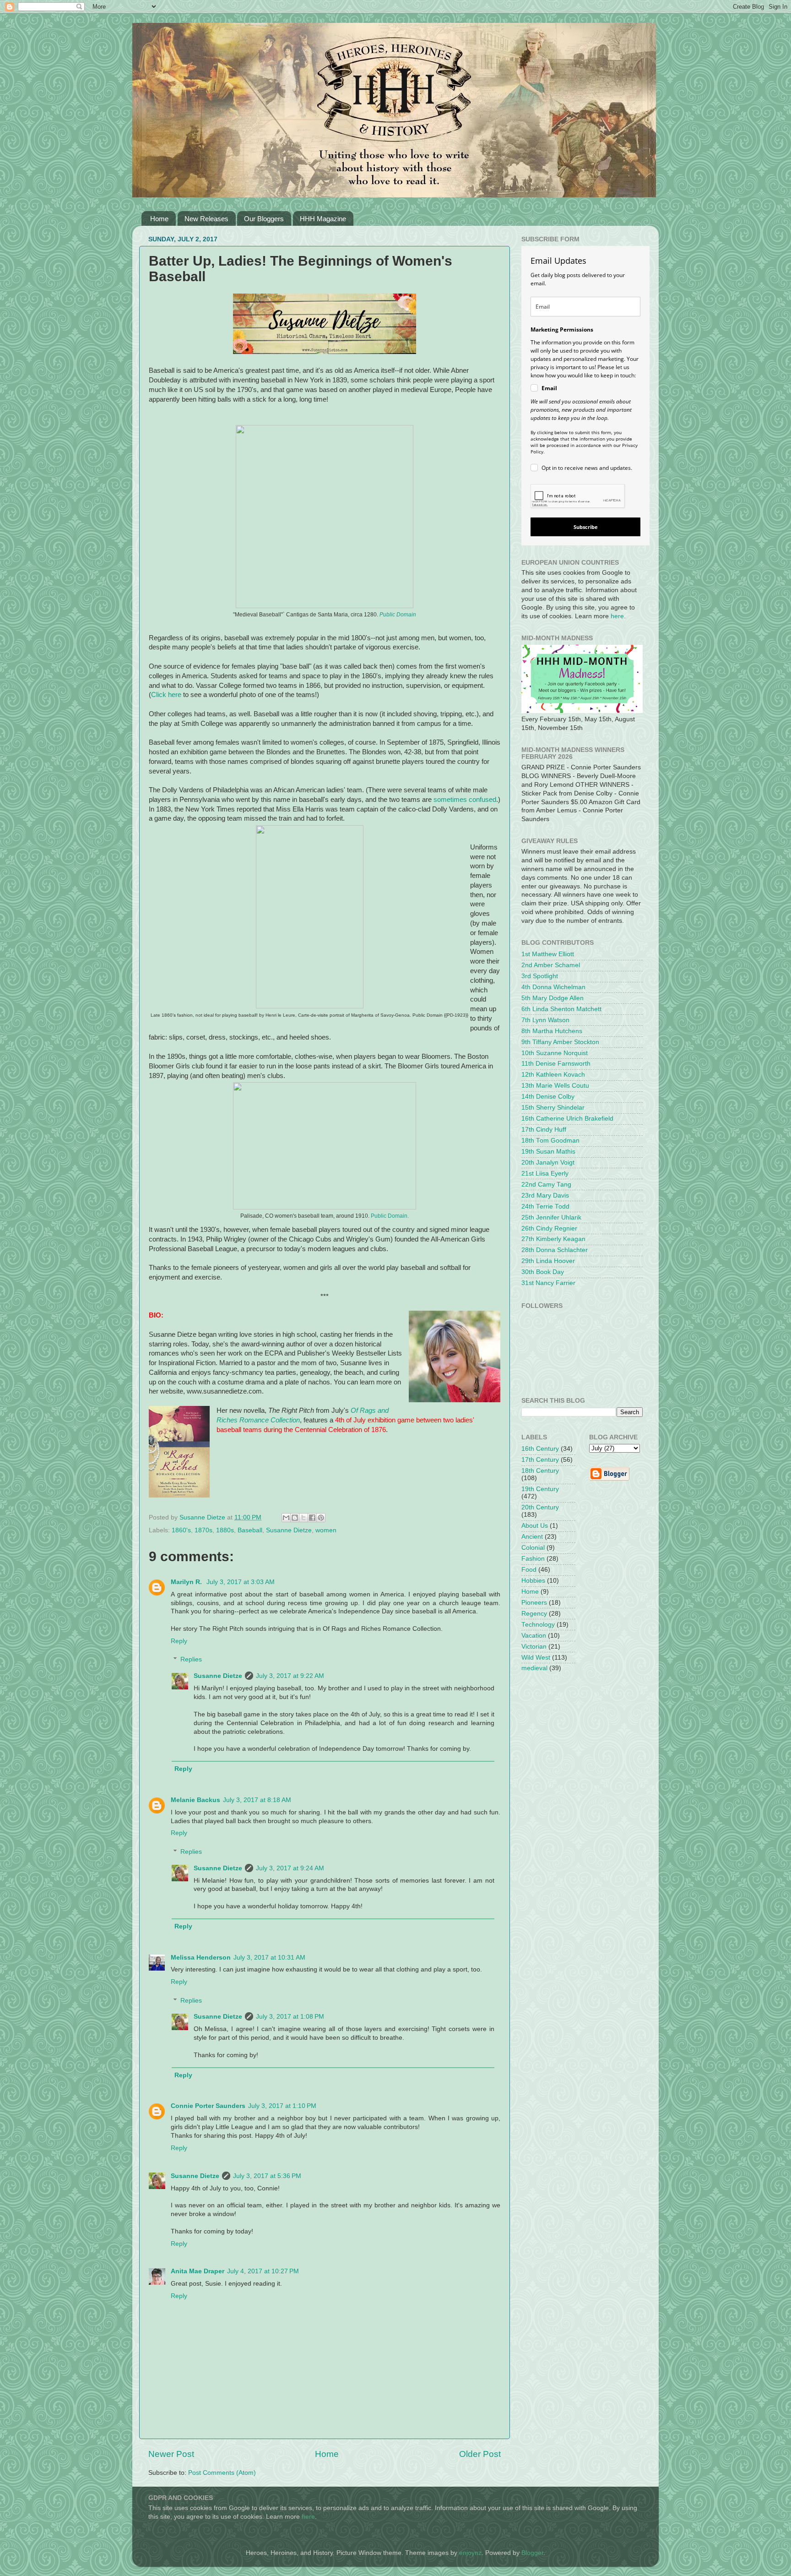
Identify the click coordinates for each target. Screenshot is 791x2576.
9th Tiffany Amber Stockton (560, 1042)
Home (159, 219)
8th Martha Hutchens (552, 1031)
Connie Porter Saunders (208, 2106)
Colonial (533, 1548)
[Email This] (286, 1518)
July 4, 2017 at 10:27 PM (263, 2271)
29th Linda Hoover (548, 1261)
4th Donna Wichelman (553, 987)
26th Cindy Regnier (549, 1228)
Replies (191, 1659)
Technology (538, 1625)
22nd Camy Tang (546, 1185)
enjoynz (470, 2553)
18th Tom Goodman (550, 1141)
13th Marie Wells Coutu (555, 1086)
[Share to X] (303, 1518)
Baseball (250, 1530)
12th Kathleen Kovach (553, 1075)
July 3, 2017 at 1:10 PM (282, 2106)
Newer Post (171, 2454)
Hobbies (533, 1581)
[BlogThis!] (295, 1518)
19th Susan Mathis (548, 1152)
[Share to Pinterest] (321, 1518)
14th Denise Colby (548, 1097)
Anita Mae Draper (198, 2271)
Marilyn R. (187, 1582)
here (617, 616)
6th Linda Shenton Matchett (561, 1009)
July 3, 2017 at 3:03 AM (241, 1582)
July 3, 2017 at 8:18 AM (257, 1800)
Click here (166, 695)
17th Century (540, 1460)
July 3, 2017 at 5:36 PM (267, 2176)
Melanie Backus (195, 1800)
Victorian (534, 1647)
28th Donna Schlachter (555, 1250)
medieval (534, 1668)
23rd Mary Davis (545, 1195)
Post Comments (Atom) (222, 2473)
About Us (535, 1526)
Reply (179, 1641)
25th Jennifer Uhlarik (551, 1217)
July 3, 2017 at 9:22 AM (290, 1676)
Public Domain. (390, 1216)
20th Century (540, 1507)
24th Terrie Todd (545, 1206)
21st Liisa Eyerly (545, 1174)
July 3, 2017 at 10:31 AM (269, 1958)
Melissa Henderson (201, 1958)
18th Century (540, 1471)
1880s (225, 1530)
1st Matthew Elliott (548, 954)
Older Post (480, 2454)
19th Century (540, 1489)
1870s (203, 1530)
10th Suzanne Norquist (555, 1053)
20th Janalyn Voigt (548, 1163)
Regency (534, 1614)
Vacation (534, 1636)
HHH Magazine (323, 219)
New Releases (206, 219)
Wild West (536, 1658)
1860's (181, 1530)
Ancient (532, 1537)
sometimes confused (465, 800)
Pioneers (534, 1603)
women (326, 1530)
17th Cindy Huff (544, 1130)
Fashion (533, 1559)
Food (529, 1570)
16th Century (540, 1449)
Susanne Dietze (289, 1530)
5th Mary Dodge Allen (553, 998)
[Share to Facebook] (312, 1518)
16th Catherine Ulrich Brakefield (567, 1119)
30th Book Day (543, 1272)
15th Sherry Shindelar (553, 1108)
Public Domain (398, 615)
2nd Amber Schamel (551, 965)
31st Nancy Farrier (548, 1283)
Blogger (532, 2553)
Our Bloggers (264, 219)
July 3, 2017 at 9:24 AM (290, 1868)
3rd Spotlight (540, 976)
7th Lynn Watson (545, 1020)
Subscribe (586, 527)
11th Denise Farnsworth (556, 1064)
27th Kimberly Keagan (553, 1239)
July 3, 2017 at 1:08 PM (290, 2017)
